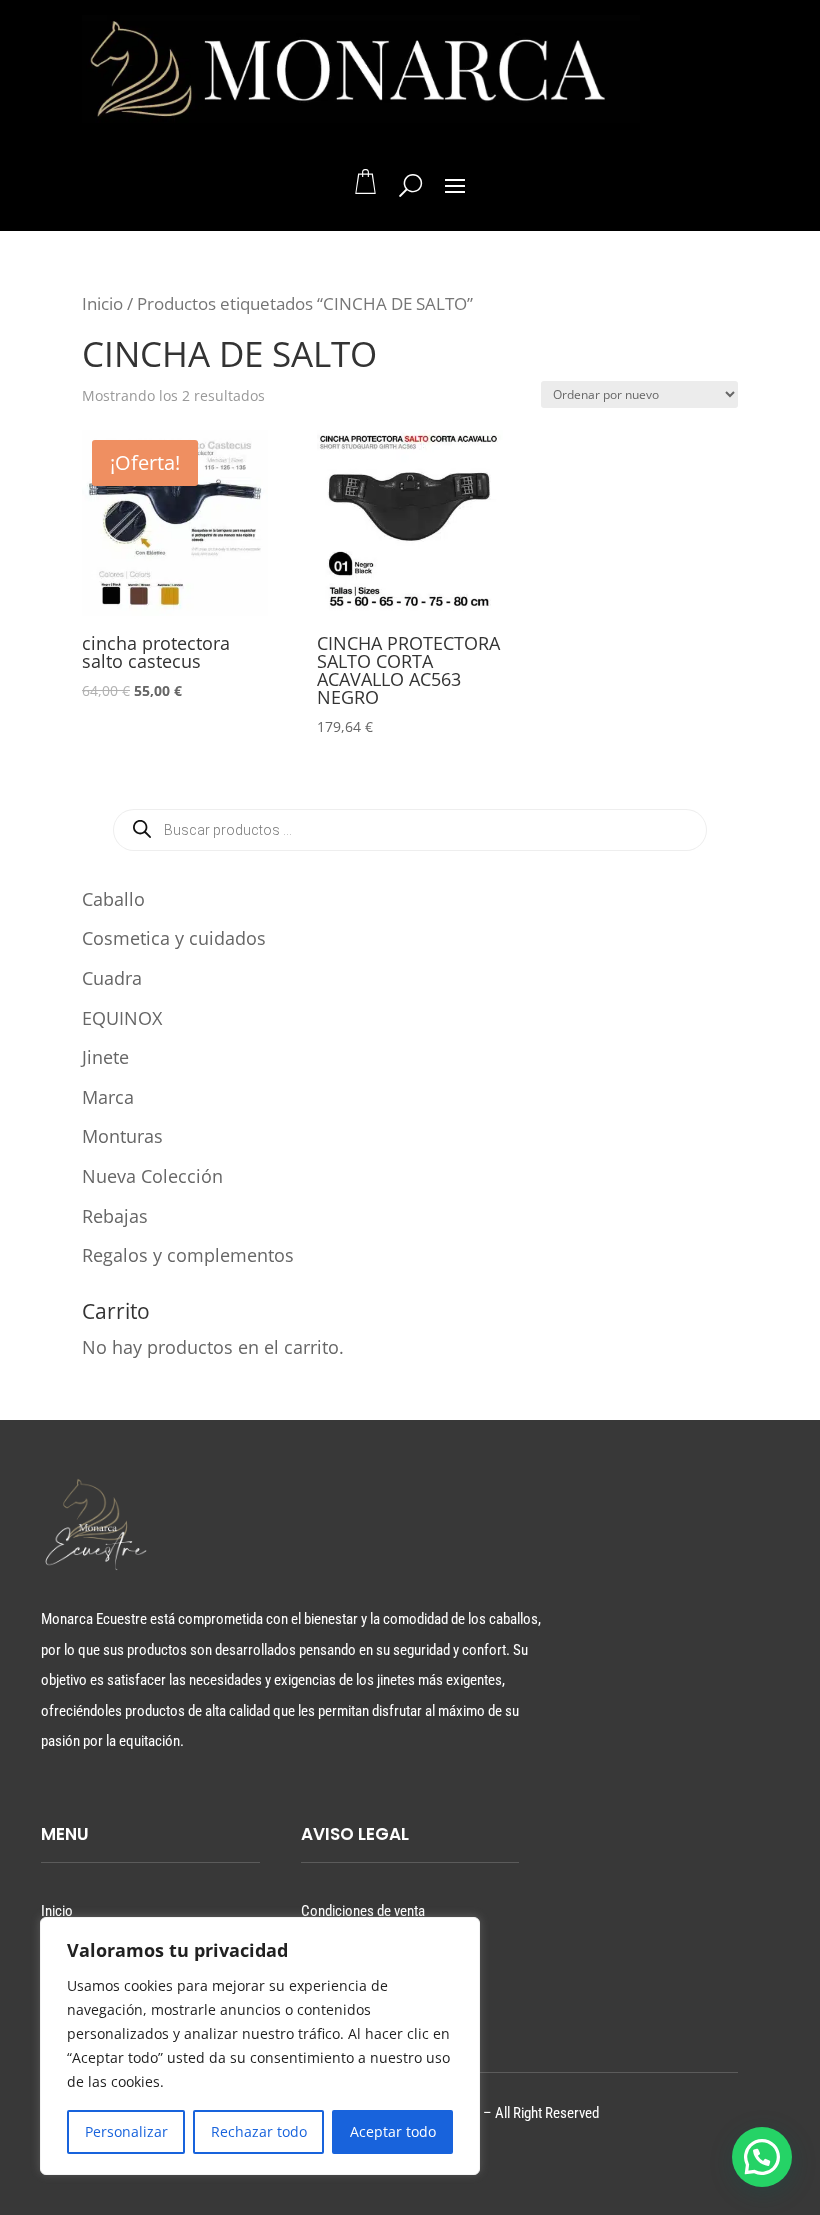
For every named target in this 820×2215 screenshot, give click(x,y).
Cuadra (112, 978)
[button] (762, 2157)
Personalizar (126, 2131)
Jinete (105, 1057)
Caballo (113, 899)
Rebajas (115, 1216)
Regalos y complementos (188, 1255)
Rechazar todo (259, 2131)
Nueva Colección (152, 1176)
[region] (260, 2046)
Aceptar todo (393, 2131)
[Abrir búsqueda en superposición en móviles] (410, 830)
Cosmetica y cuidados (174, 938)
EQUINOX (122, 1018)
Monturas (122, 1136)
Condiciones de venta (363, 1911)
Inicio (102, 303)
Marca (108, 1097)
